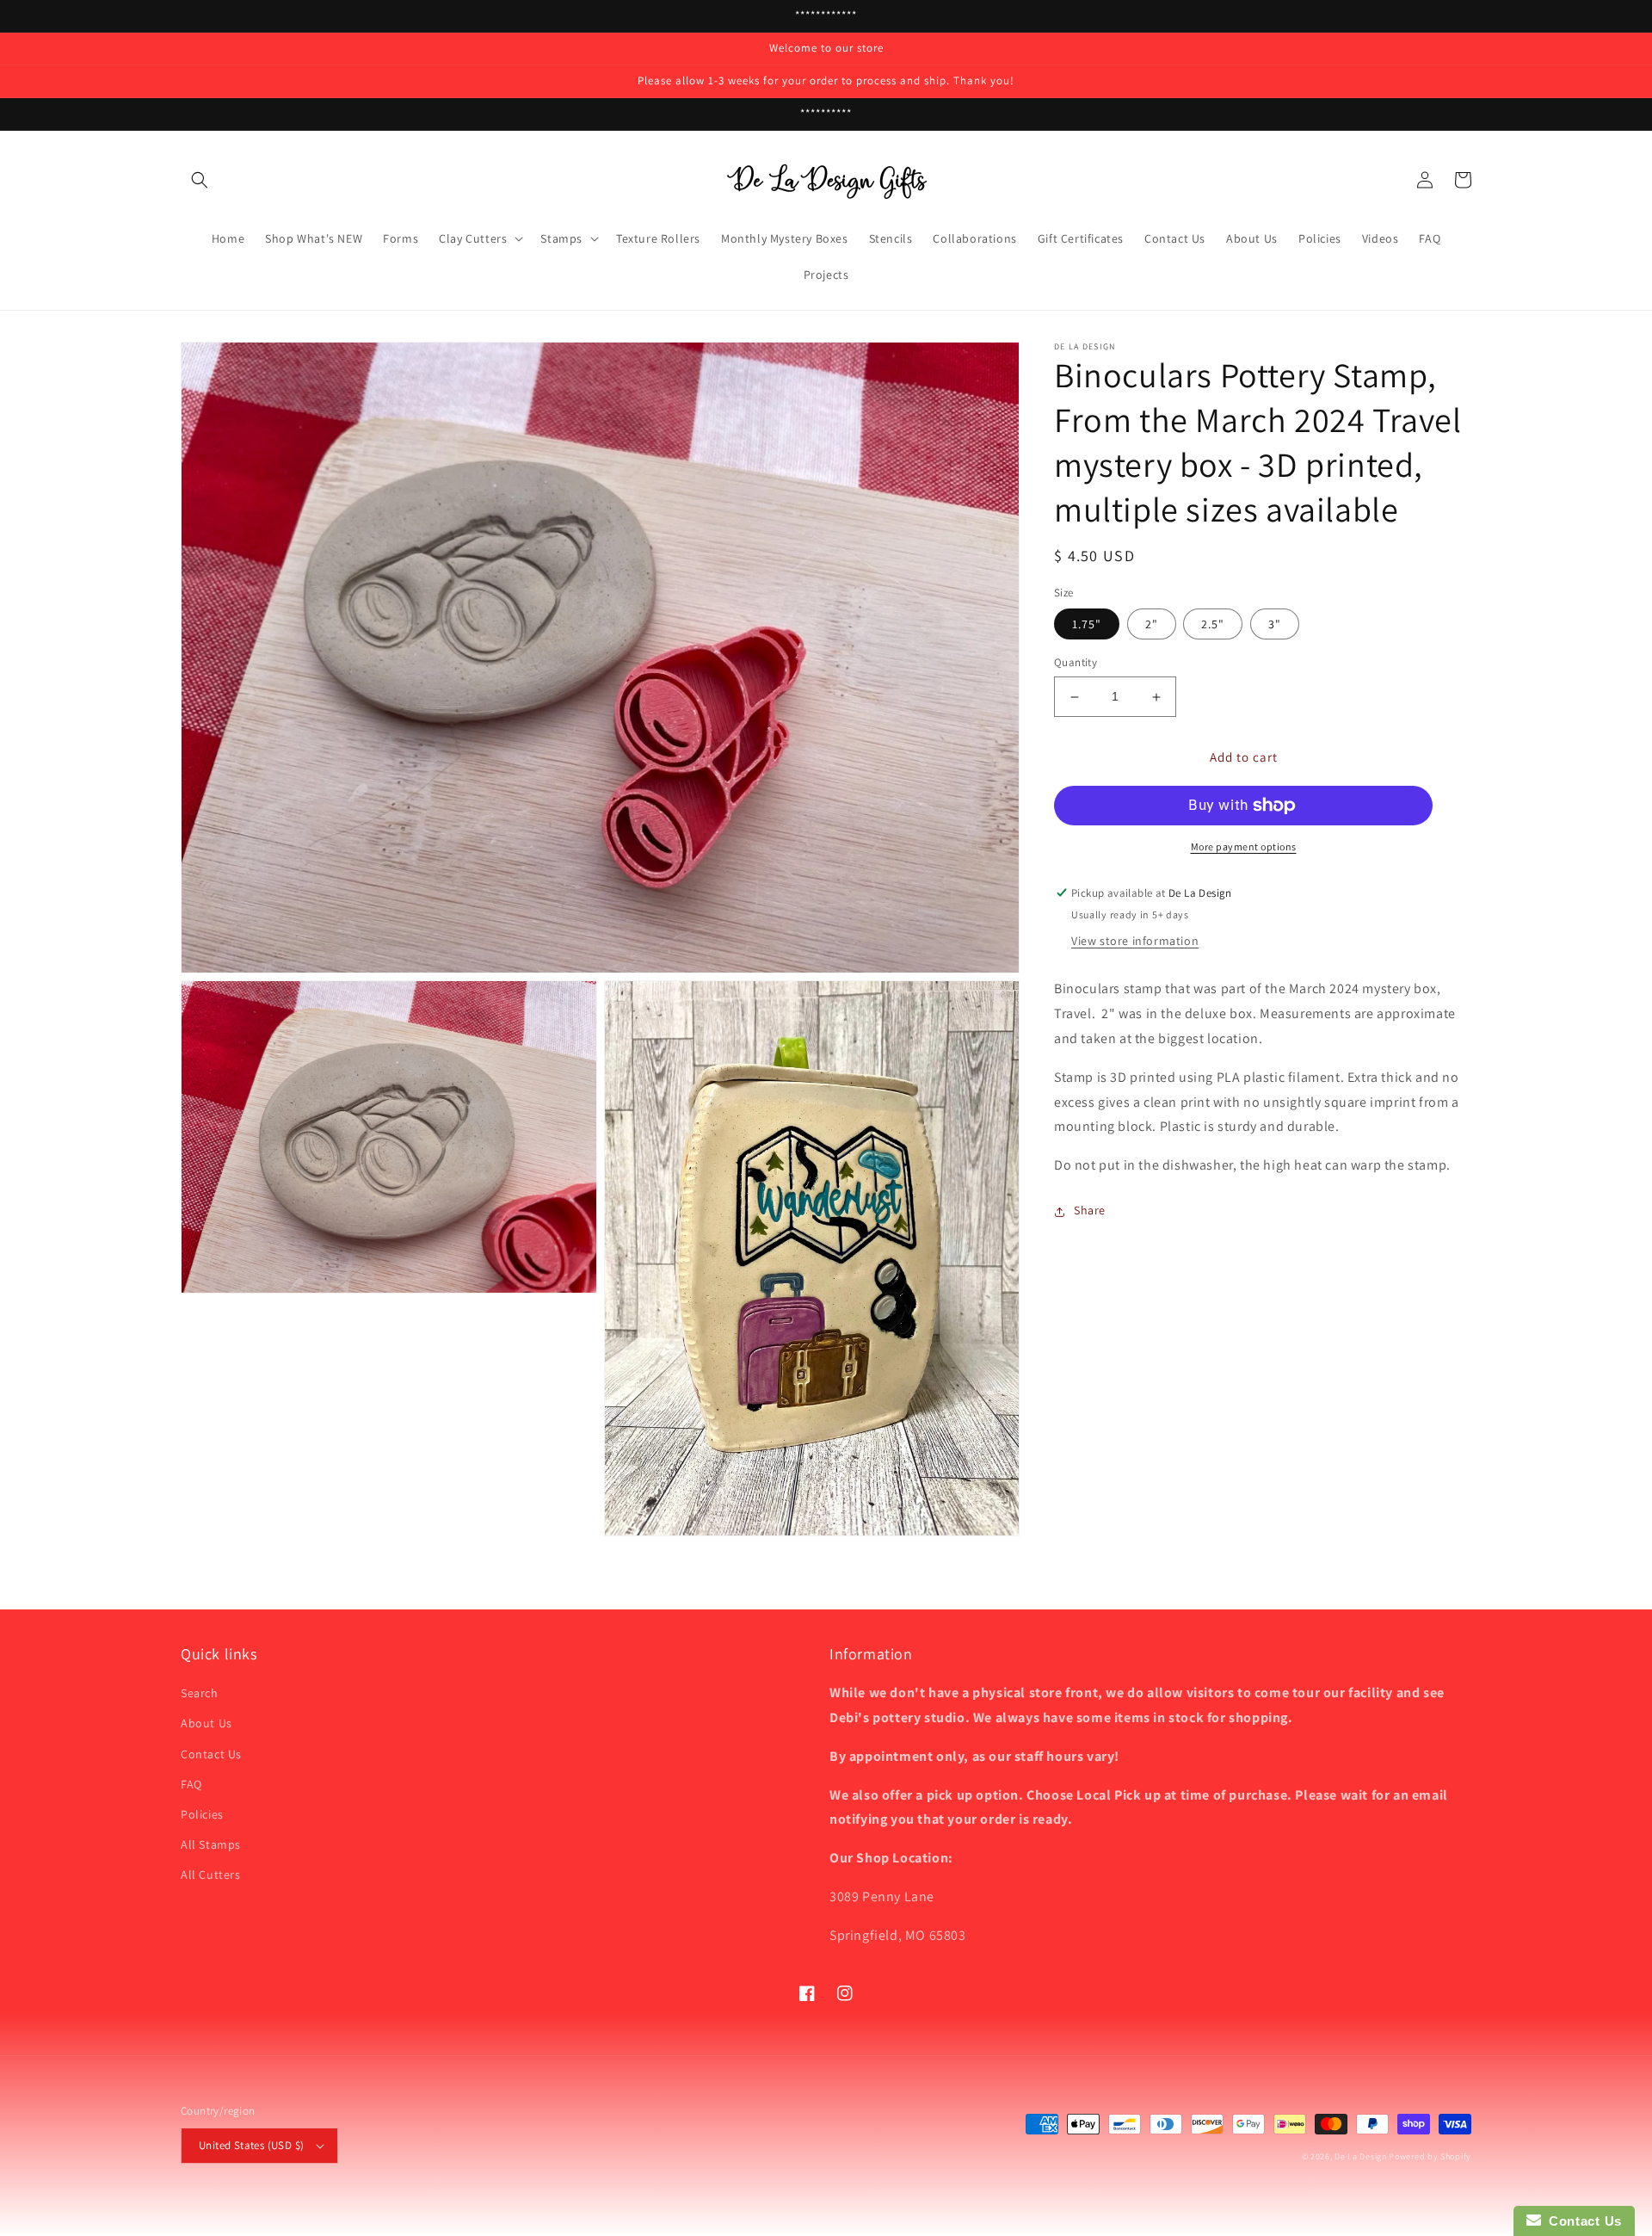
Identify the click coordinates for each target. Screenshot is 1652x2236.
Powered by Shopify (1430, 2156)
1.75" (1087, 625)
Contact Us (211, 1754)
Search (200, 1693)
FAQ (191, 1784)
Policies (202, 1814)
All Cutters (211, 1875)
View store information (1135, 942)
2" (1152, 625)
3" (1275, 625)
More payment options (1244, 846)
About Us (206, 1723)
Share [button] (1090, 1211)
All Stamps (211, 1844)
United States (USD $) (251, 2145)
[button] (200, 180)
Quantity (1076, 663)
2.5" (1213, 625)
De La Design (1360, 2156)
